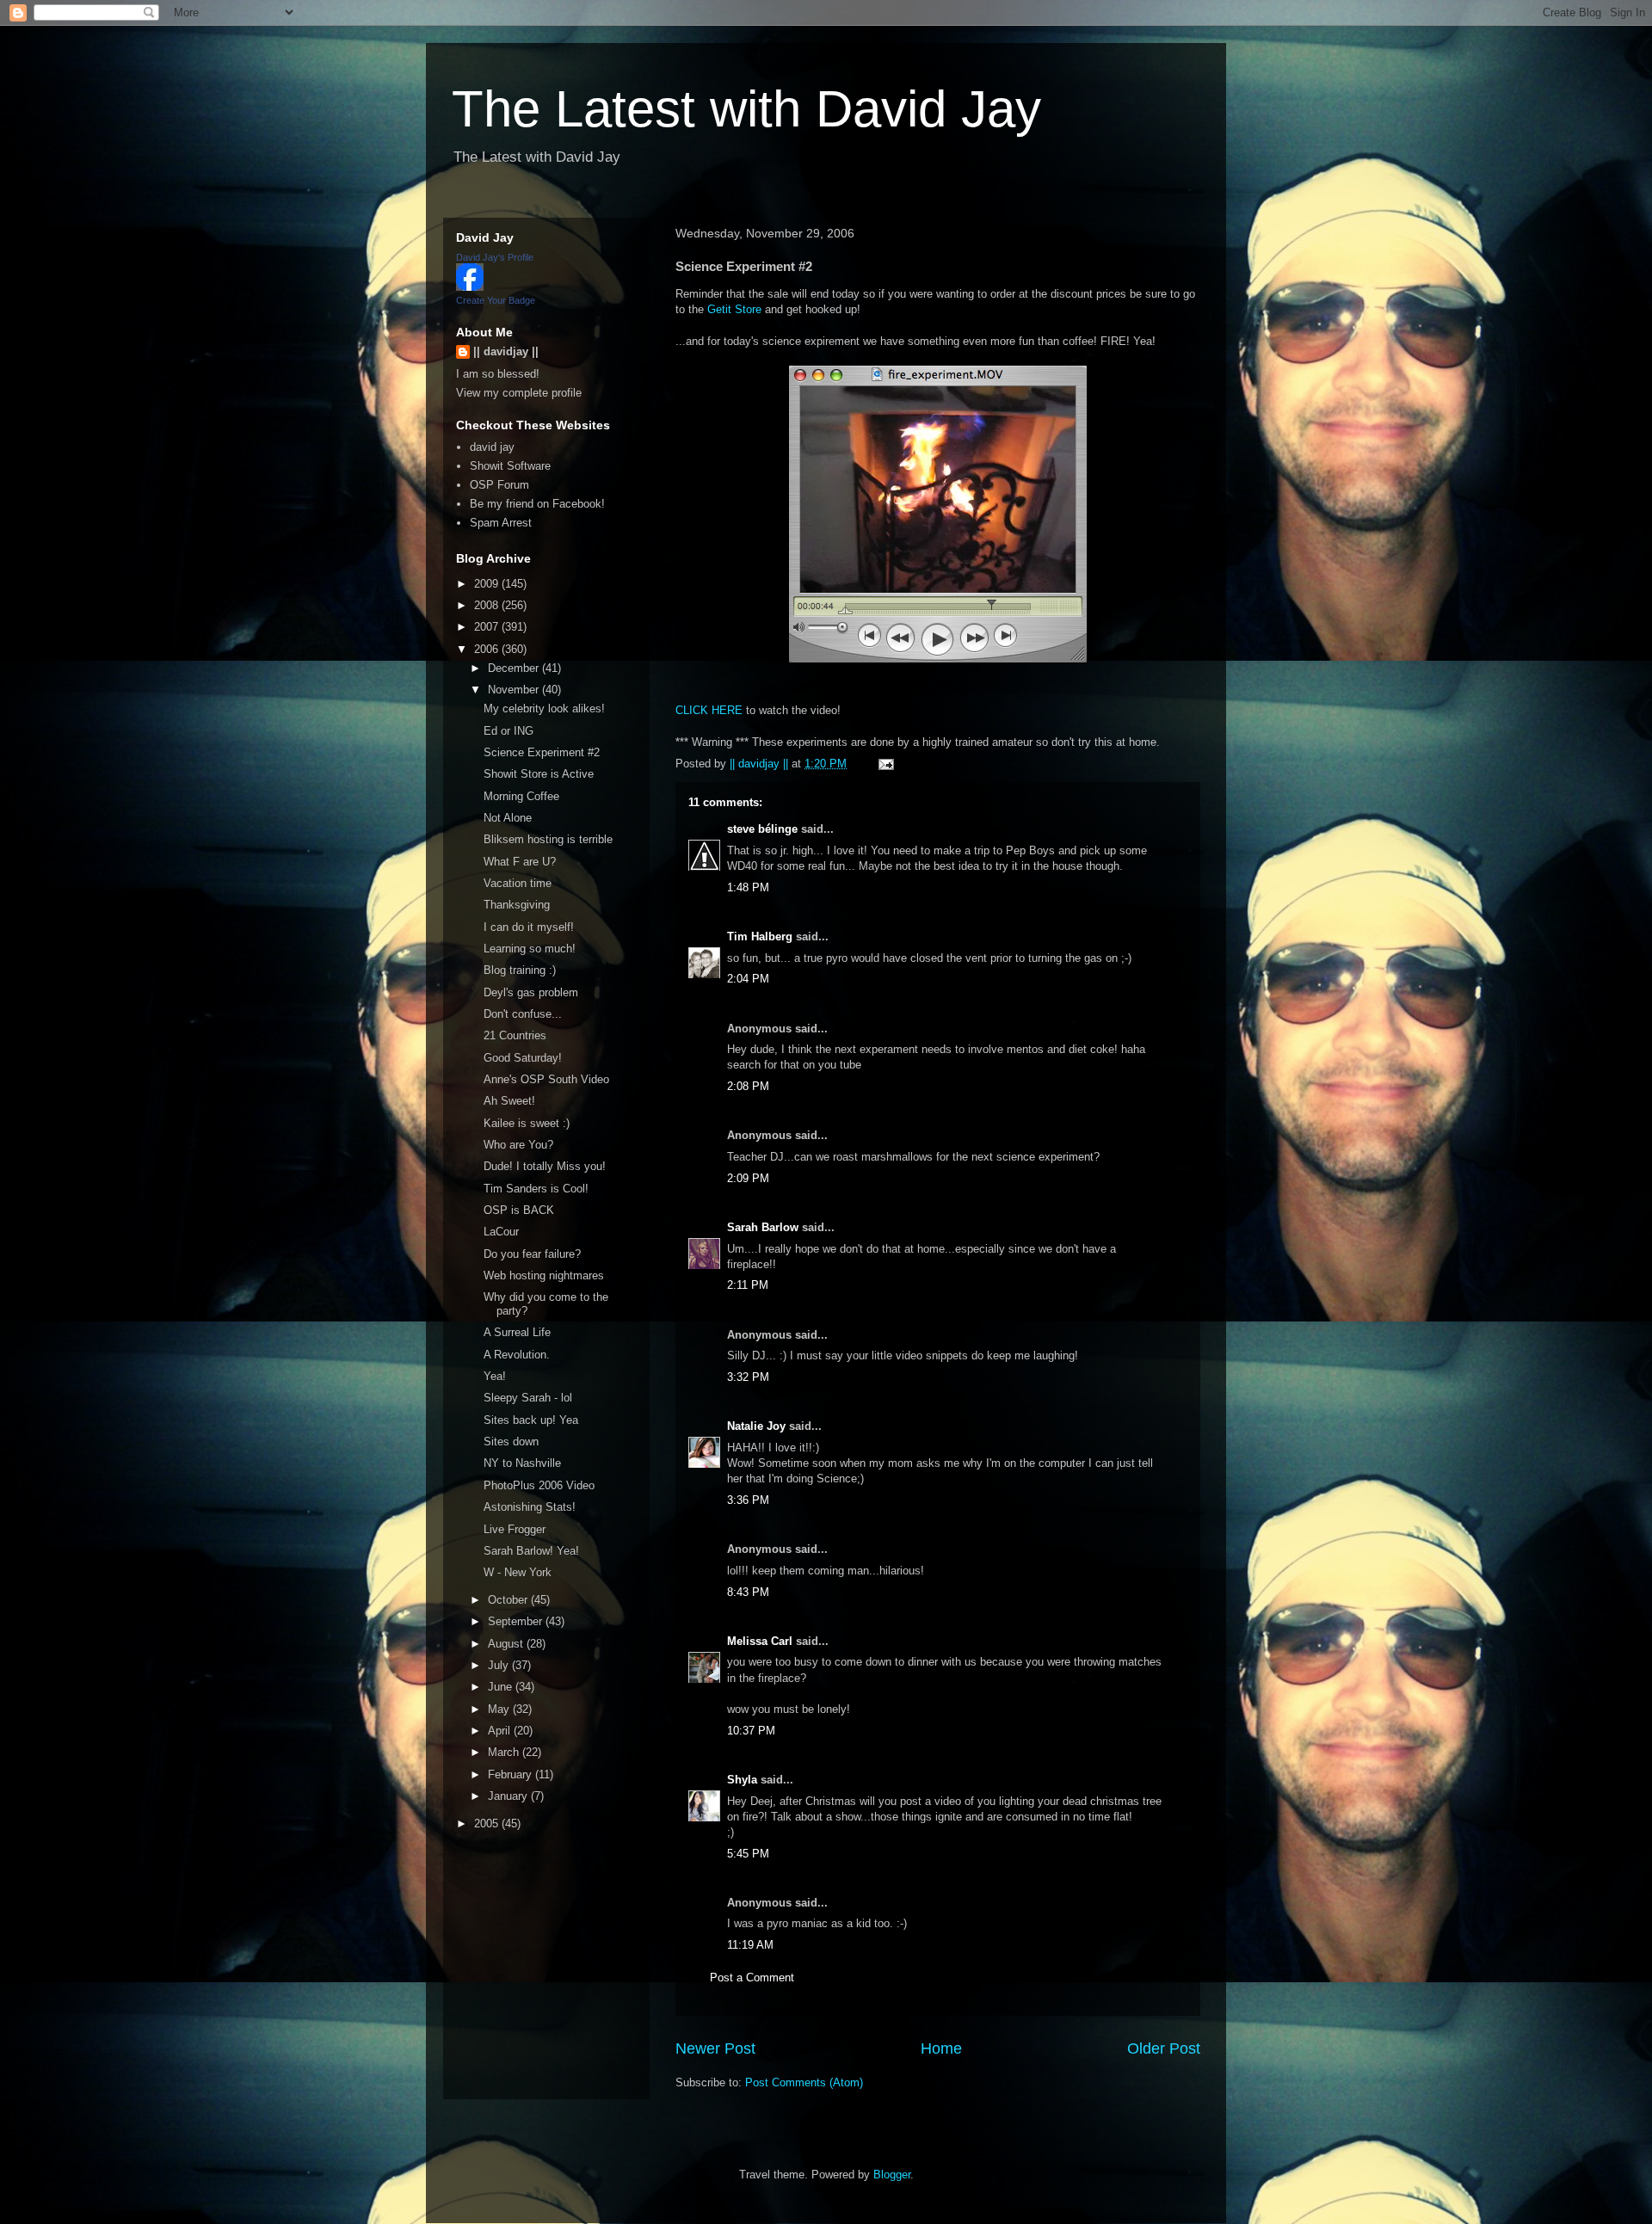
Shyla (742, 1780)
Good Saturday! (523, 1058)
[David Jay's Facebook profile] (470, 287)
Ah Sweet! (509, 1101)
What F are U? (520, 862)
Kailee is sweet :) (527, 1123)
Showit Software (510, 466)
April (501, 1731)
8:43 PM (748, 1592)
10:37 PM (751, 1731)
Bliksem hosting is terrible (548, 839)
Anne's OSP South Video (546, 1079)
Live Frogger (515, 1529)
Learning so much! (530, 949)
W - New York (518, 1572)
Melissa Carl (760, 1641)
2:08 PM (748, 1086)
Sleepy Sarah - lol (528, 1398)
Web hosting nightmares (544, 1275)
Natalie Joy (756, 1426)
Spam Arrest (501, 523)
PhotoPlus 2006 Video (539, 1485)
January (509, 1796)
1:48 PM (748, 887)
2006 (488, 649)
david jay (492, 447)
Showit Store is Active (539, 774)
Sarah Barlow (763, 1227)
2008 (488, 605)
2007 (488, 627)
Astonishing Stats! (530, 1507)
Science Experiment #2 (542, 752)
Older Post (1164, 2048)
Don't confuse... (523, 1014)
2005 (488, 1824)
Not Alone (508, 818)
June (502, 1687)
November (515, 690)
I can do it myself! (529, 927)
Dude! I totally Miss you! (545, 1166)
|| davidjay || (506, 351)
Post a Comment (752, 1978)
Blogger (892, 2175)
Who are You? (518, 1145)
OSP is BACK (519, 1210)
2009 (488, 584)
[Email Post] (885, 764)
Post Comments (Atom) (804, 2082)
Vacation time (518, 883)
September (517, 1621)
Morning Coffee (521, 796)
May (500, 1709)
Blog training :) (520, 970)
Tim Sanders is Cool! (536, 1189)
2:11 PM (748, 1285)
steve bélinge (762, 829)
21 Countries (515, 1035)
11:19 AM (750, 1945)
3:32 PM (748, 1377)
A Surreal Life (517, 1332)
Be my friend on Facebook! (537, 504)
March (505, 1752)
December (515, 668)
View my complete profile (519, 393)
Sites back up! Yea (531, 1420)
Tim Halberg (760, 936)
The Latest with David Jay (746, 109)
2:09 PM (748, 1178)
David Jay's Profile (495, 257)
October (509, 1600)
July (500, 1665)
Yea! (495, 1376)
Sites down (511, 1442)
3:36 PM (748, 1500)
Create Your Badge (496, 300)
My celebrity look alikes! (544, 708)
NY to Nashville (522, 1463)
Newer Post (715, 2048)
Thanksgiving (517, 905)
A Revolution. (517, 1355)
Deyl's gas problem (531, 992)
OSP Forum (499, 485)
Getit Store (734, 309)
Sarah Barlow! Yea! (531, 1551)
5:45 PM (748, 1854)
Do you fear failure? (532, 1254)
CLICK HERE (709, 710)
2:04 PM (748, 979)
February (512, 1774)
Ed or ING (509, 731)
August (507, 1644)
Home (941, 2048)
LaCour (501, 1232)
